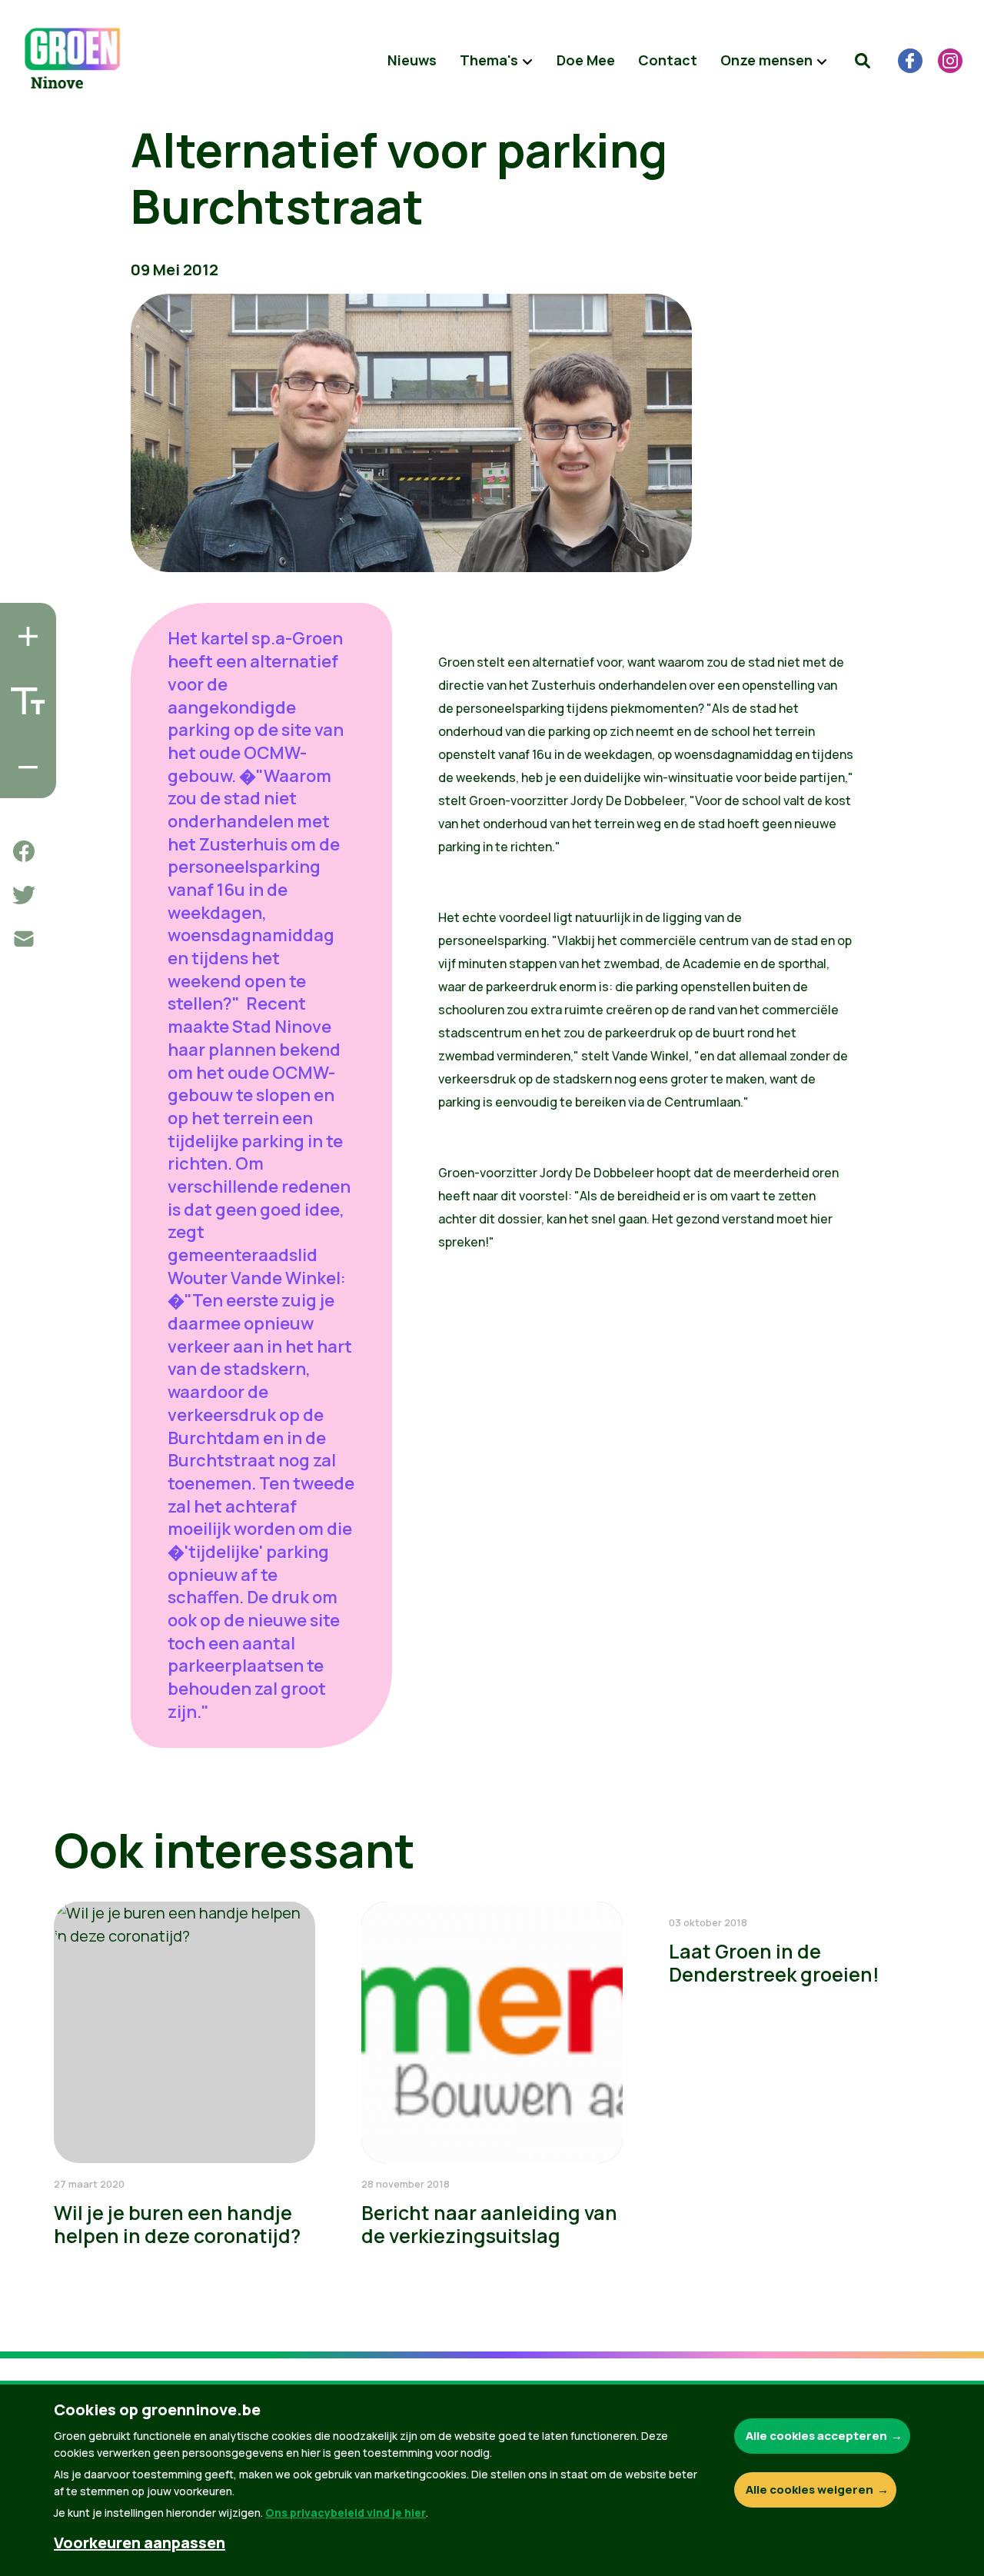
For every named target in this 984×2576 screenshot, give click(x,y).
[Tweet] (24, 895)
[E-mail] (24, 939)
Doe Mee (586, 60)
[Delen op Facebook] (24, 851)
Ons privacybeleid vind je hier (346, 2513)
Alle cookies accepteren (816, 2436)
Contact (668, 60)
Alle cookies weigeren (809, 2489)
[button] (863, 61)
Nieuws (412, 60)
